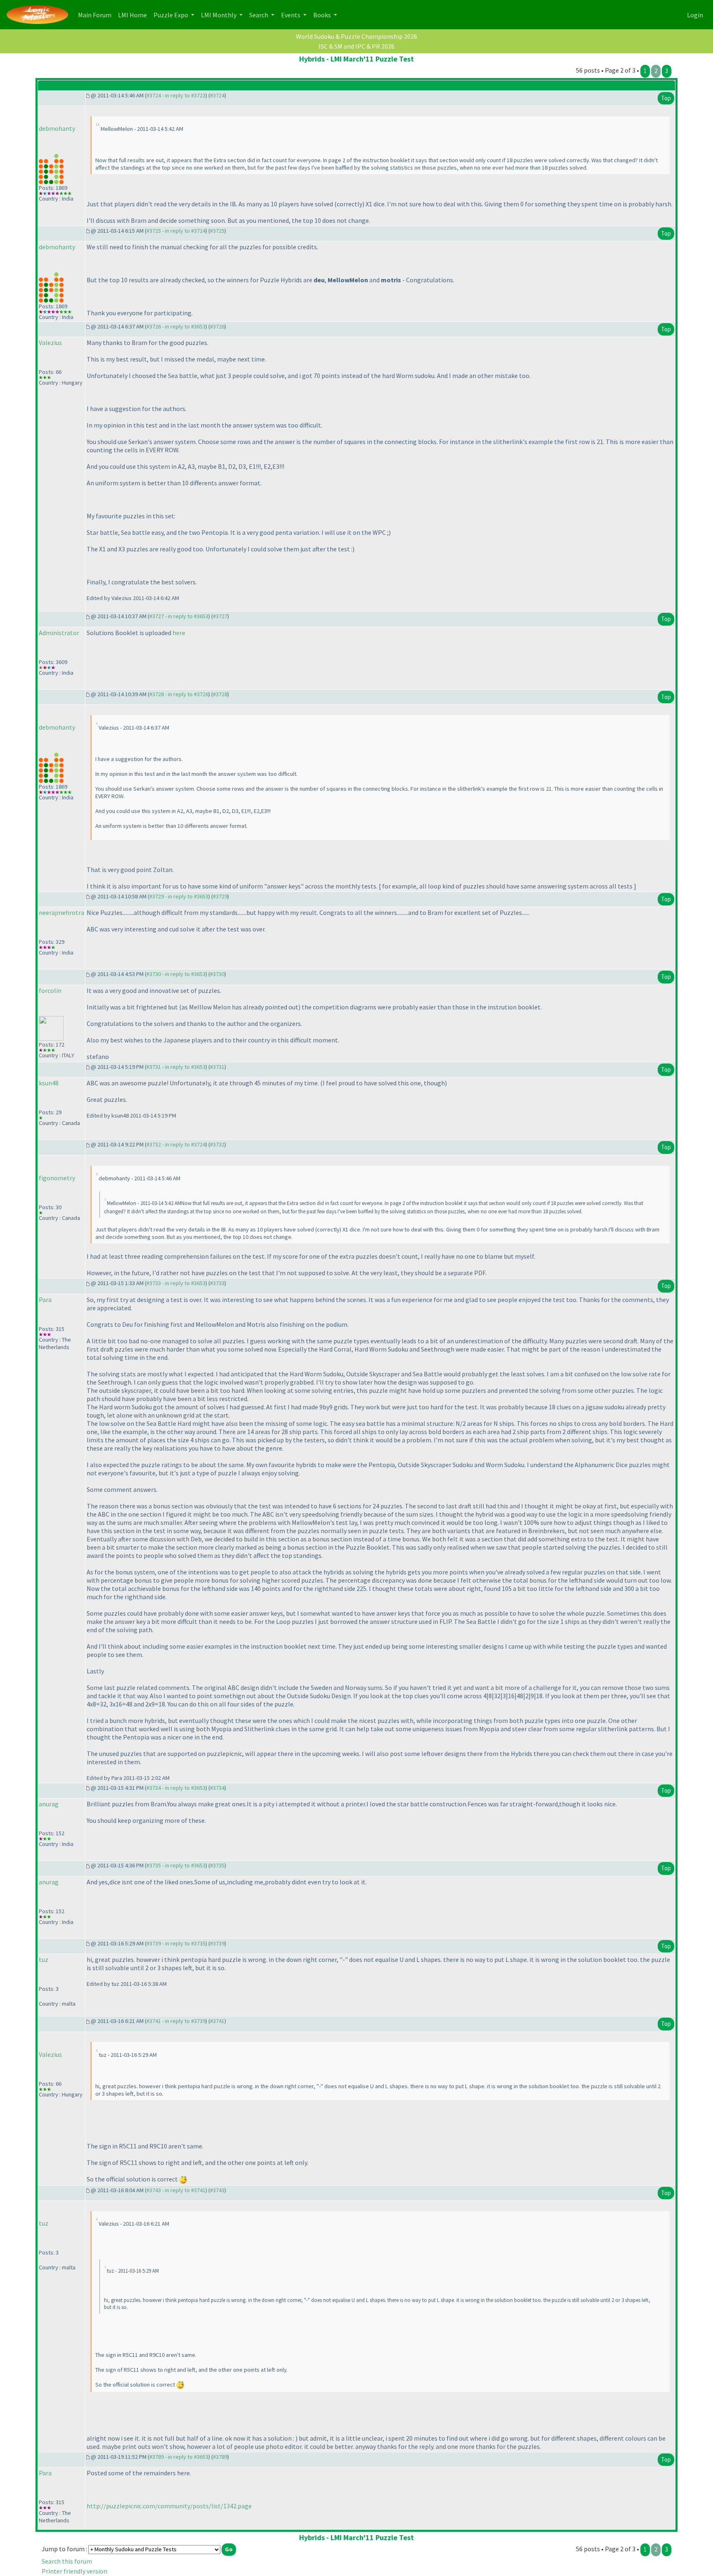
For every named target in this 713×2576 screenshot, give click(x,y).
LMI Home (134, 15)
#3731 (217, 1067)
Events (291, 15)
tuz (44, 1959)
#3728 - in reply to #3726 (179, 694)
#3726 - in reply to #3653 (176, 326)
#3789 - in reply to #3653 (179, 2457)
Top (666, 98)
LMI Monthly (219, 15)
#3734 (217, 1788)
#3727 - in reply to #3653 (179, 616)
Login (695, 15)
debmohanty (57, 128)
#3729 (220, 896)
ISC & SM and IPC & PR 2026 (356, 46)
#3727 (220, 616)
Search (259, 15)
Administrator (59, 633)
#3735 (217, 1865)
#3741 (217, 2021)
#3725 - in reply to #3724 (176, 231)
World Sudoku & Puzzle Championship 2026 (356, 36)
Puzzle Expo (171, 15)
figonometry (57, 1178)
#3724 (217, 95)
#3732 (217, 1144)
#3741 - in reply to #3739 (176, 2021)
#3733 (217, 1283)
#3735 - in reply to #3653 (176, 1865)
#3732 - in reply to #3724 (176, 1144)
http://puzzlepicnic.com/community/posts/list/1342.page (169, 2506)
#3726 (217, 326)
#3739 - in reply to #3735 (176, 1943)
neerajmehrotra (61, 912)
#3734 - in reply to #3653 (176, 1788)
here (179, 633)
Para (45, 1300)
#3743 (217, 2190)
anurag (49, 1804)
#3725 (217, 231)
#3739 (217, 1943)
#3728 (220, 694)
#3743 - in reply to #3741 (176, 2190)
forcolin (50, 990)
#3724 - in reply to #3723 (176, 95)
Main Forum (96, 15)
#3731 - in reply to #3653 (176, 1067)
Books (323, 15)
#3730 (217, 974)
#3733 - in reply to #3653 (176, 1283)
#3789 (220, 2457)
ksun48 (49, 1083)
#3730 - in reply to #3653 (176, 974)
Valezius (50, 343)
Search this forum (67, 2561)
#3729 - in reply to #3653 (179, 896)
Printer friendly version (74, 2571)
